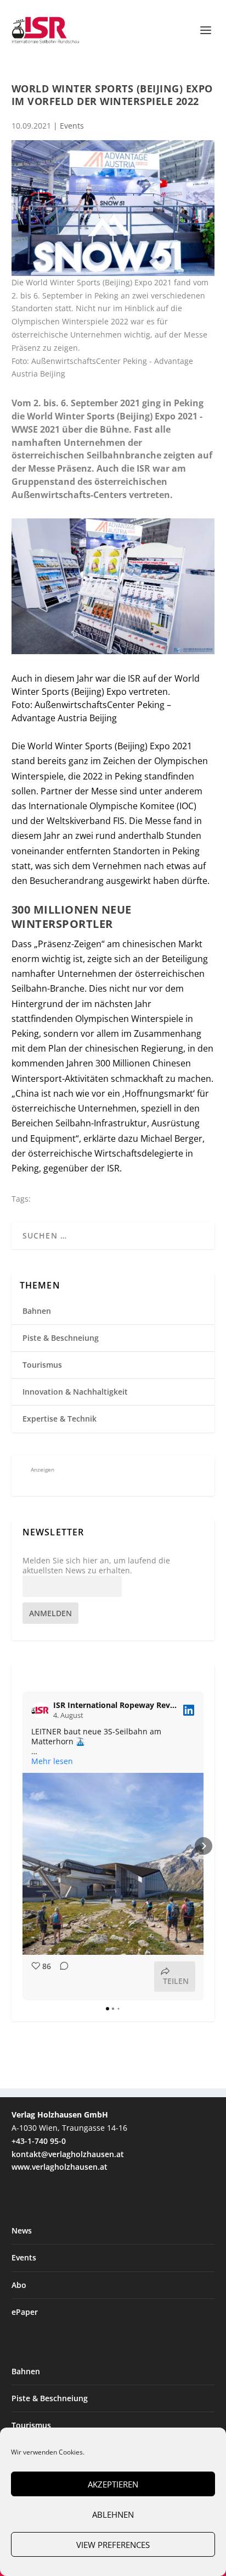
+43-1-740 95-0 (39, 2141)
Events (72, 126)
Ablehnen (113, 2514)
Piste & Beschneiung (61, 1338)
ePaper (25, 2312)
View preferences (113, 2545)
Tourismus (42, 1365)
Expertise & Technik (60, 1419)
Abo (19, 2285)
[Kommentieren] (61, 1977)
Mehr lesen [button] (52, 1761)
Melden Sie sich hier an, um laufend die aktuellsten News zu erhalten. (96, 1566)
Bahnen (37, 1311)
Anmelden (50, 1613)
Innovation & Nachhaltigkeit (75, 1392)
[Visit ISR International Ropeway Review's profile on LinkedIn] (42, 1710)
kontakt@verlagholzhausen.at (68, 2154)
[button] (22, 1846)
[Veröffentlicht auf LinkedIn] (189, 1710)
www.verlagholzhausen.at (60, 2167)
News (22, 2230)
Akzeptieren (113, 2484)
